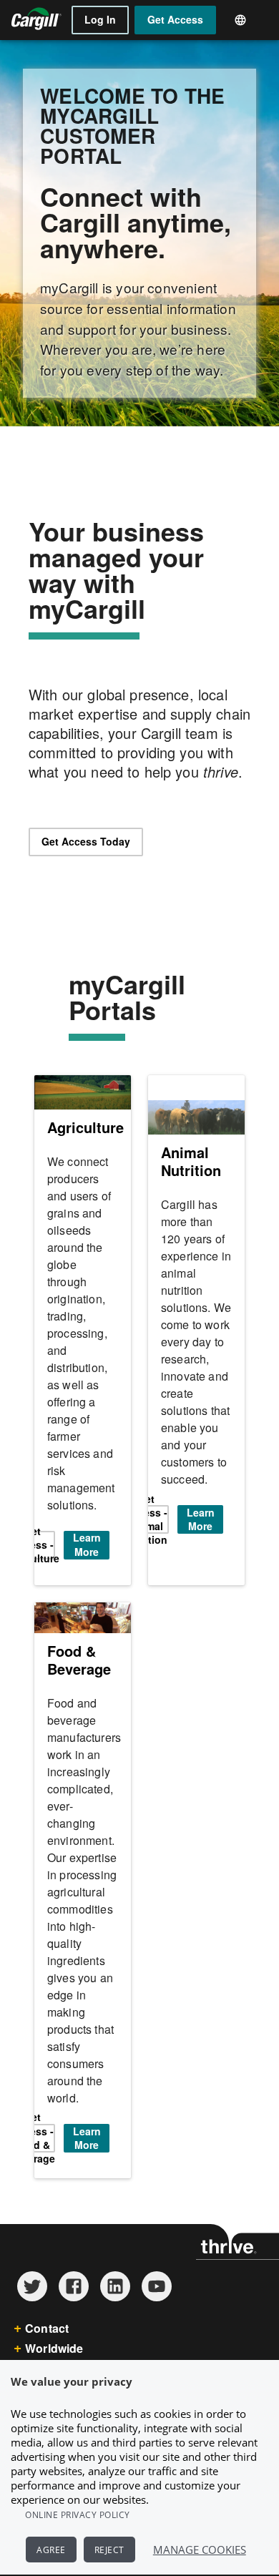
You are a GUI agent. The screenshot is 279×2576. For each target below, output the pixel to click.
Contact (47, 2328)
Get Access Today (86, 841)
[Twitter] (32, 2297)
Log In (100, 19)
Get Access (175, 19)
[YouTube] (157, 2297)
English (245, 20)
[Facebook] (74, 2297)
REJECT (109, 2550)
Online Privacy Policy (78, 2515)
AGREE (51, 2550)
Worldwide (54, 2348)
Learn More (87, 1545)
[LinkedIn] (115, 2297)
